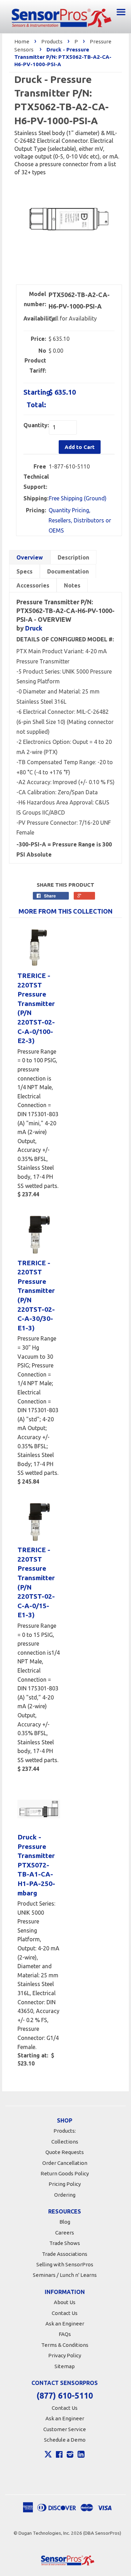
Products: (65, 2131)
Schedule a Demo (65, 2440)
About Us (65, 2302)
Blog (65, 2222)
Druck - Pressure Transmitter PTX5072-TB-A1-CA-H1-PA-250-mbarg (36, 1865)
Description (73, 557)
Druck (34, 628)
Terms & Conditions (65, 2345)
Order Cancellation (65, 2163)
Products (52, 41)
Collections (65, 2142)
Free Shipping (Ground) (78, 498)
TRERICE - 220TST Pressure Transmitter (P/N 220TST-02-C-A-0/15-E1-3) (36, 1582)
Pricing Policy (65, 2184)
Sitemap (65, 2366)
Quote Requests (65, 2152)
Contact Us (65, 2313)
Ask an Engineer (65, 2324)
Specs (24, 571)
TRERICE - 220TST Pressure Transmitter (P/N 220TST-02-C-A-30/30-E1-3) (36, 1295)
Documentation (68, 571)
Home (22, 41)
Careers (65, 2233)
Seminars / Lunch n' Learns (65, 2275)
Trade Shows (65, 2243)
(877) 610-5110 (65, 2396)
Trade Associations (65, 2254)
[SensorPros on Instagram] (70, 2455)
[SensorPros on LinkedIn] (81, 2455)
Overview (30, 557)
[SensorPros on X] (48, 2456)
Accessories (33, 585)
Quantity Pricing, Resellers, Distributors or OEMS (80, 520)
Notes (72, 585)
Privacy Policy (65, 2355)
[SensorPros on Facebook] (59, 2455)
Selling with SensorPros (65, 2264)
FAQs (65, 2334)
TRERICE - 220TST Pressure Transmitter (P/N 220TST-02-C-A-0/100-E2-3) (36, 1008)
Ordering (65, 2195)
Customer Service (65, 2429)
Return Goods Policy (65, 2173)
